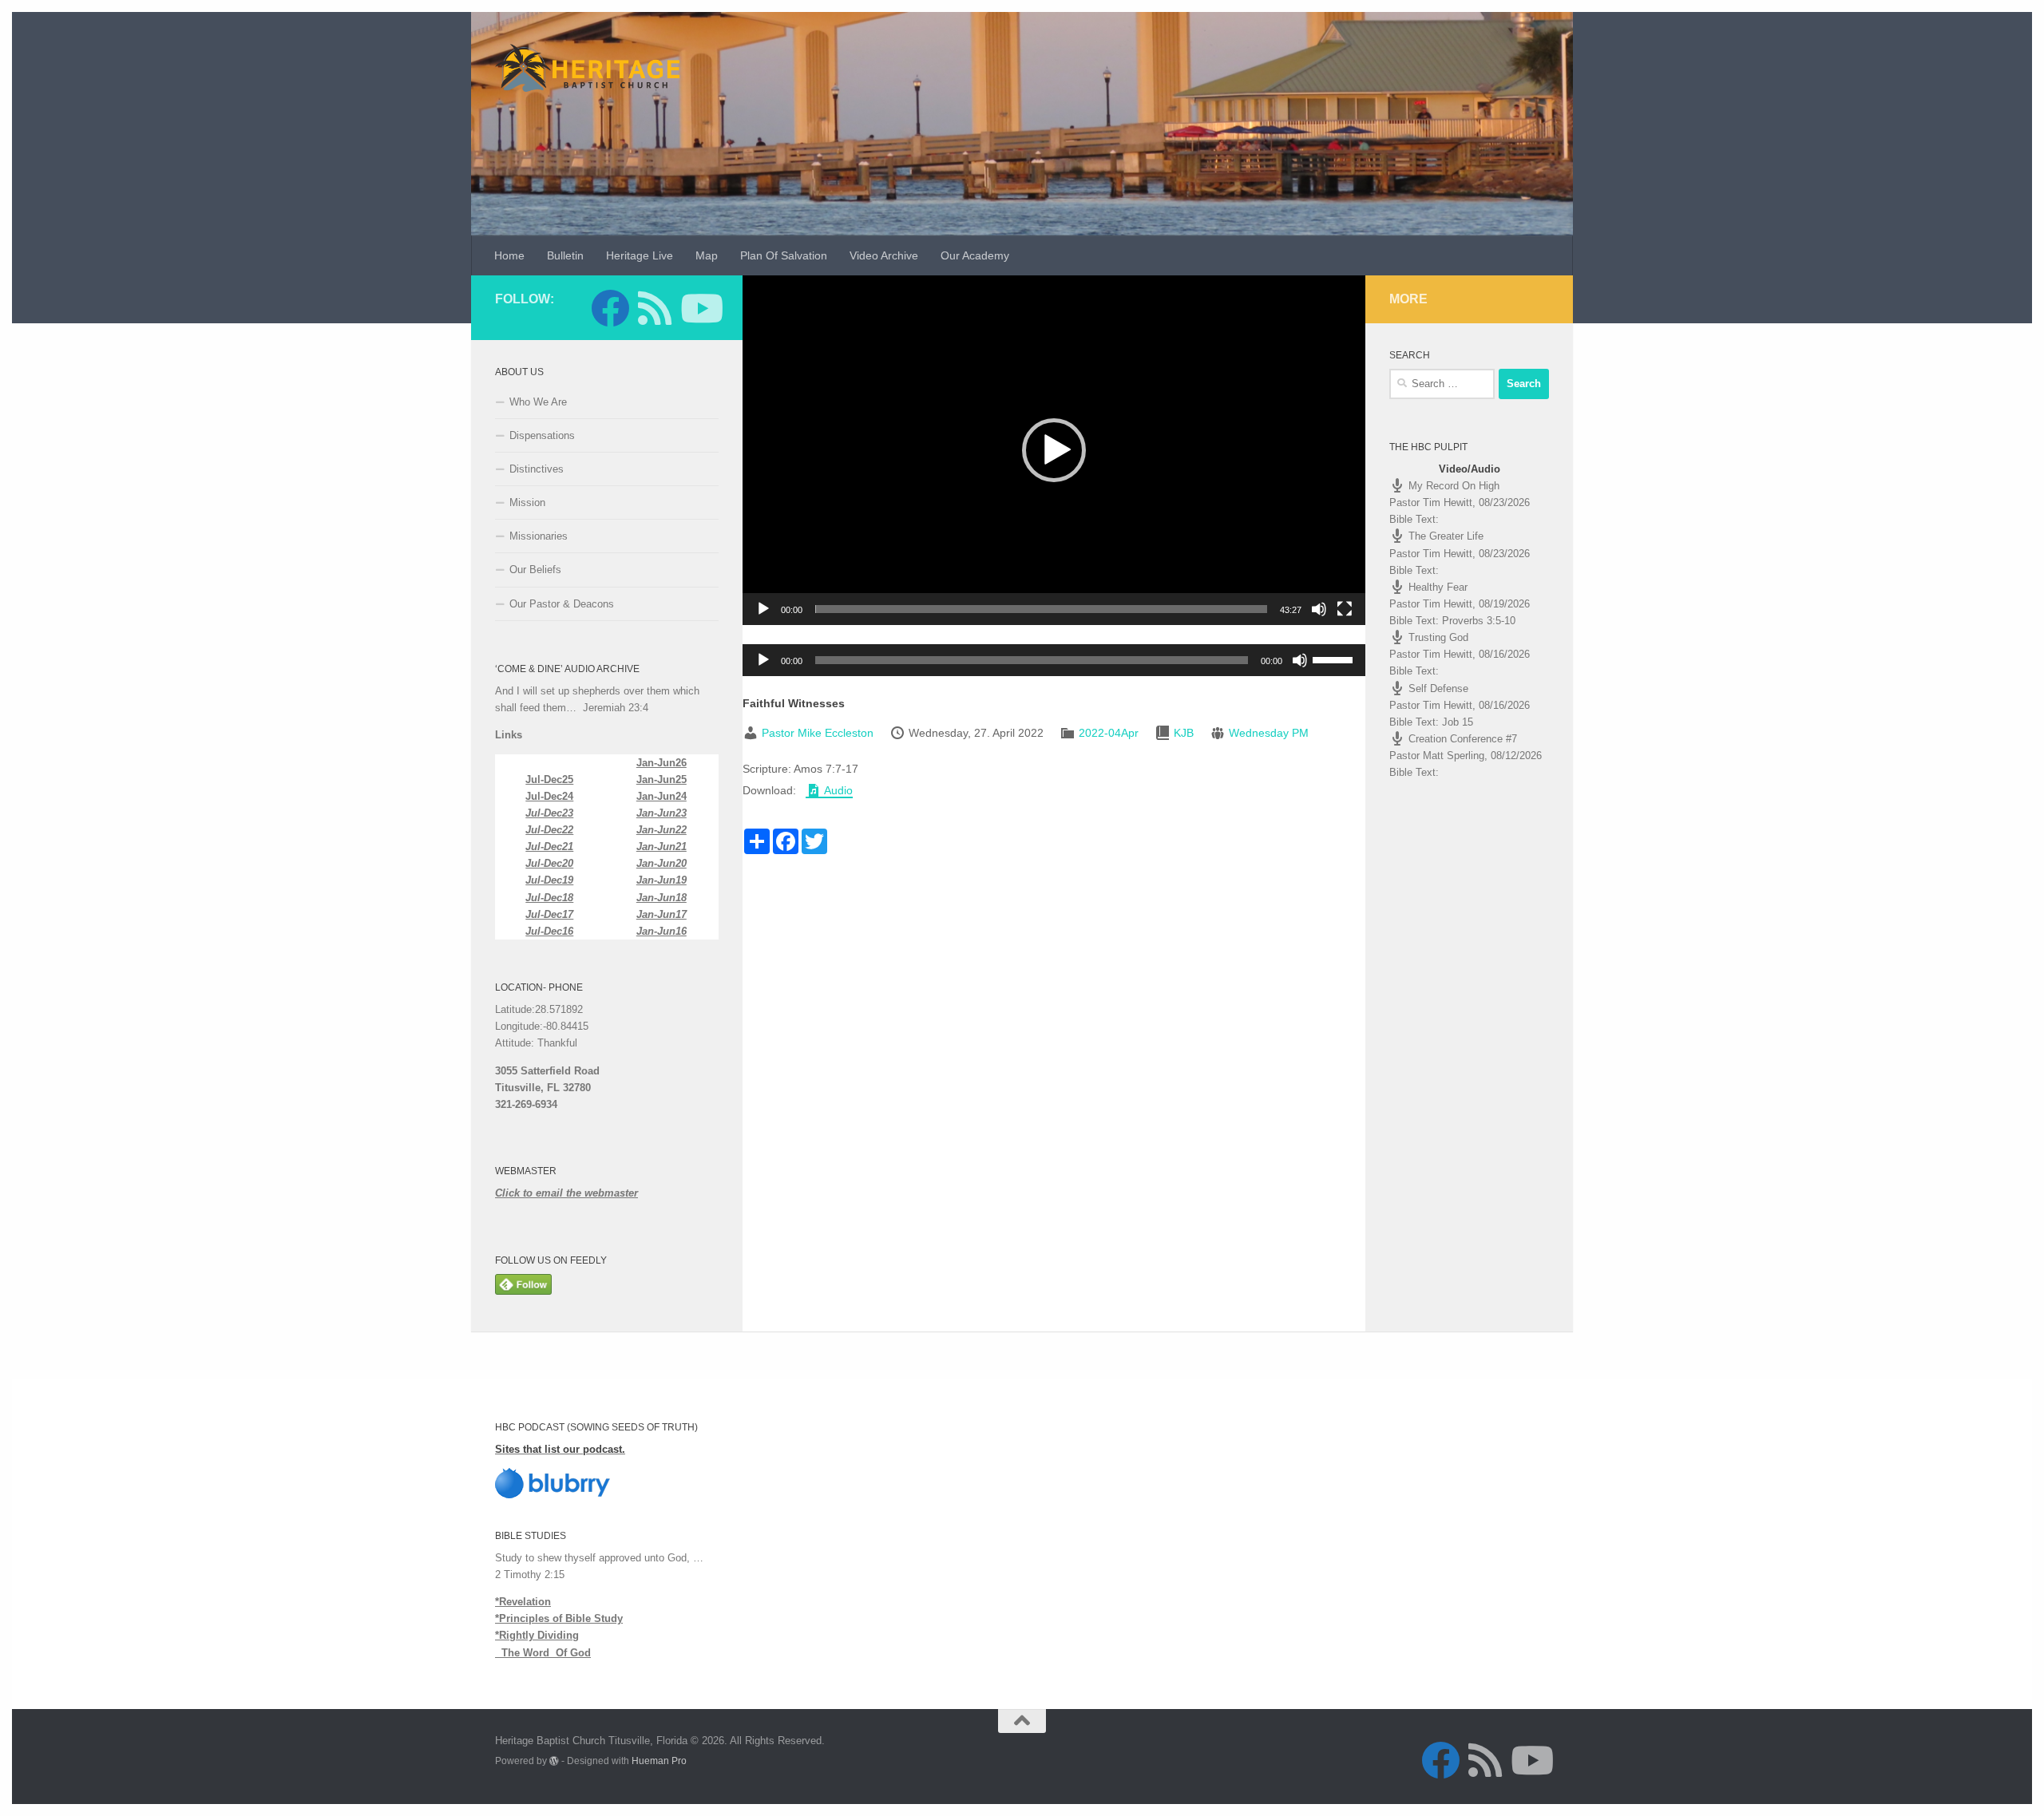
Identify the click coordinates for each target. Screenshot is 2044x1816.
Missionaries (539, 536)
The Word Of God (543, 1653)
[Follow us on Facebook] (610, 308)
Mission (527, 502)
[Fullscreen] (1345, 609)
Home (509, 255)
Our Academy (975, 255)
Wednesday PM (1269, 733)
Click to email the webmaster (566, 1193)
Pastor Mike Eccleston (818, 733)
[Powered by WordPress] (554, 1761)
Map (707, 255)
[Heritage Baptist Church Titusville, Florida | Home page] (587, 68)
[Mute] (1319, 609)
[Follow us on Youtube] (699, 308)
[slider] (1041, 609)
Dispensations (542, 435)
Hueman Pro (659, 1761)
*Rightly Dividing (537, 1635)
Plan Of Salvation (784, 255)
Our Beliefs (535, 570)
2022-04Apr (1109, 733)
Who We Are (538, 402)
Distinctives (537, 469)
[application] (1054, 450)
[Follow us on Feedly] (655, 308)
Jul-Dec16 (549, 931)
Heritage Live (640, 255)
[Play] (763, 609)
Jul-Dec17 (549, 914)
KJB (1184, 733)
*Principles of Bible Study (559, 1618)
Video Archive (884, 255)
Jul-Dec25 (549, 779)
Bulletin (565, 255)
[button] (1054, 450)
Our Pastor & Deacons (562, 604)
